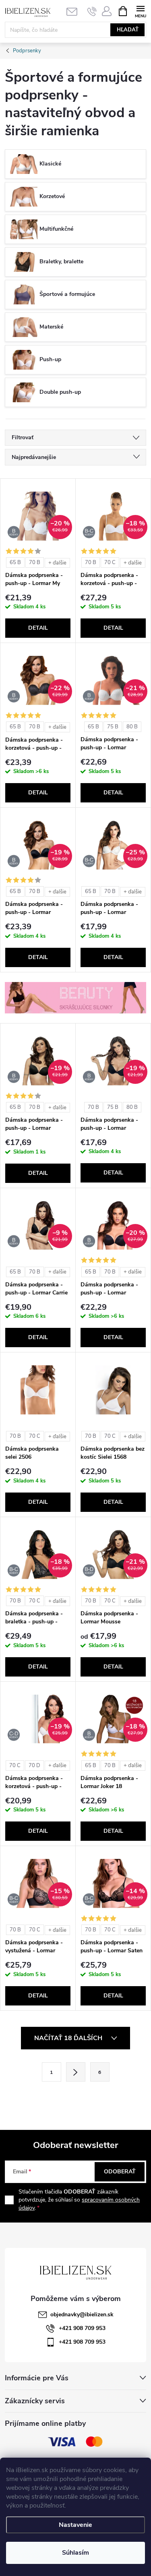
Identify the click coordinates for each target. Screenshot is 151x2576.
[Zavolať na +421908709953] (92, 11)
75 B (113, 727)
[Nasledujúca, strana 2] (76, 2072)
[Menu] (140, 11)
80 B (132, 727)
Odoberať (120, 2172)
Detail (38, 628)
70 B (35, 562)
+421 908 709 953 (82, 2328)
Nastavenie (75, 2525)
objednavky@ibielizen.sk (82, 2314)
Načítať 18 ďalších (69, 2038)
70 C (110, 562)
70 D (34, 1766)
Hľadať (128, 30)
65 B (15, 562)
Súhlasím (75, 2553)
